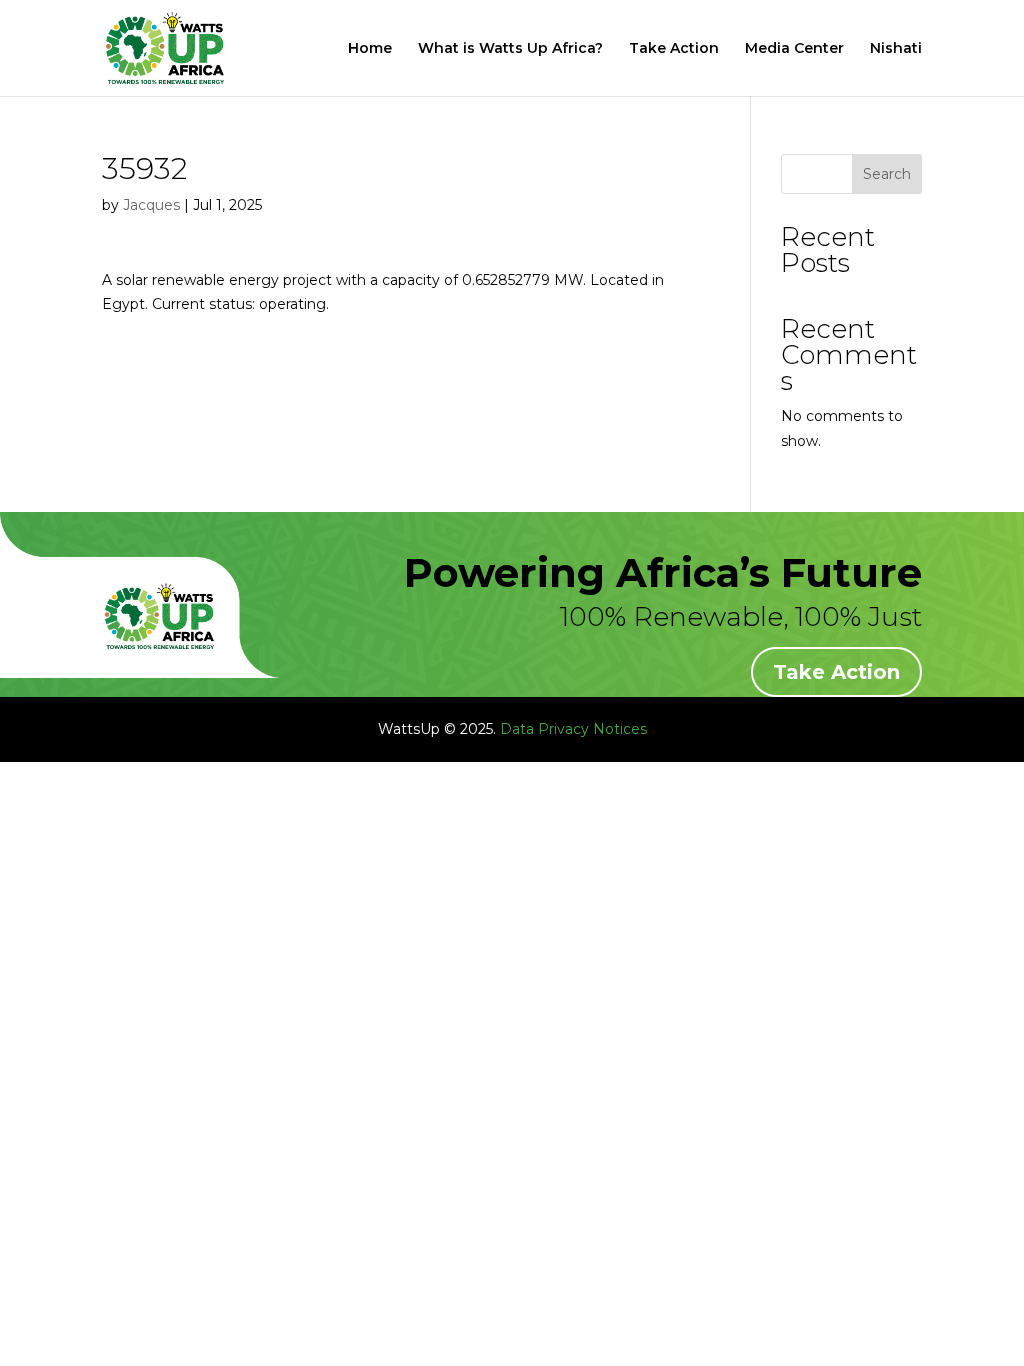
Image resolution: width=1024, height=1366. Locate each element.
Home (370, 49)
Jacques (151, 205)
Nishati (896, 49)
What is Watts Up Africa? (510, 49)
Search (887, 174)
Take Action (674, 49)
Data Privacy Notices (573, 729)
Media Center (794, 49)
